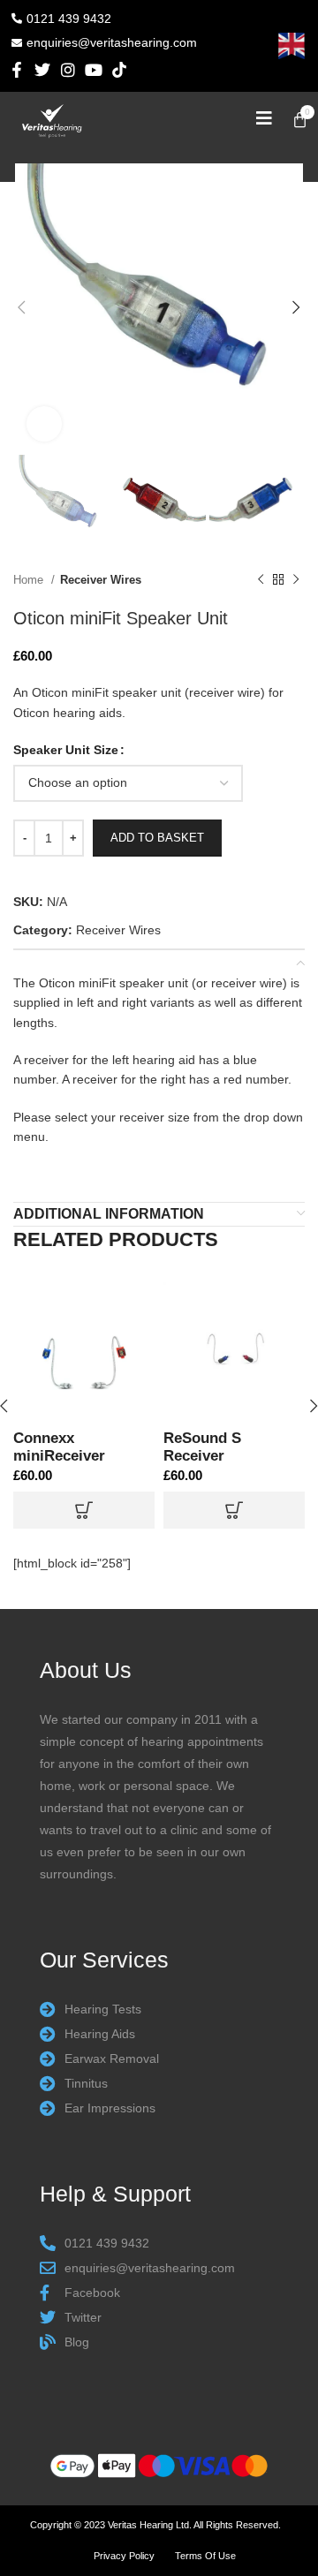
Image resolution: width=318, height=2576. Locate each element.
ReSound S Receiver (202, 1447)
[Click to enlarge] (44, 424)
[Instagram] (68, 70)
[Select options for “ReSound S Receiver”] (234, 1510)
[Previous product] (261, 580)
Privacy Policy (124, 2556)
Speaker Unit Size (66, 750)
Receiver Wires (101, 580)
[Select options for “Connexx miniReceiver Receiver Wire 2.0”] (84, 1510)
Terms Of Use (205, 2556)
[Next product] (296, 580)
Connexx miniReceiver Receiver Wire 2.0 (75, 1455)
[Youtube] (93, 70)
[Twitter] (43, 70)
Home (30, 580)
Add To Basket (157, 838)
